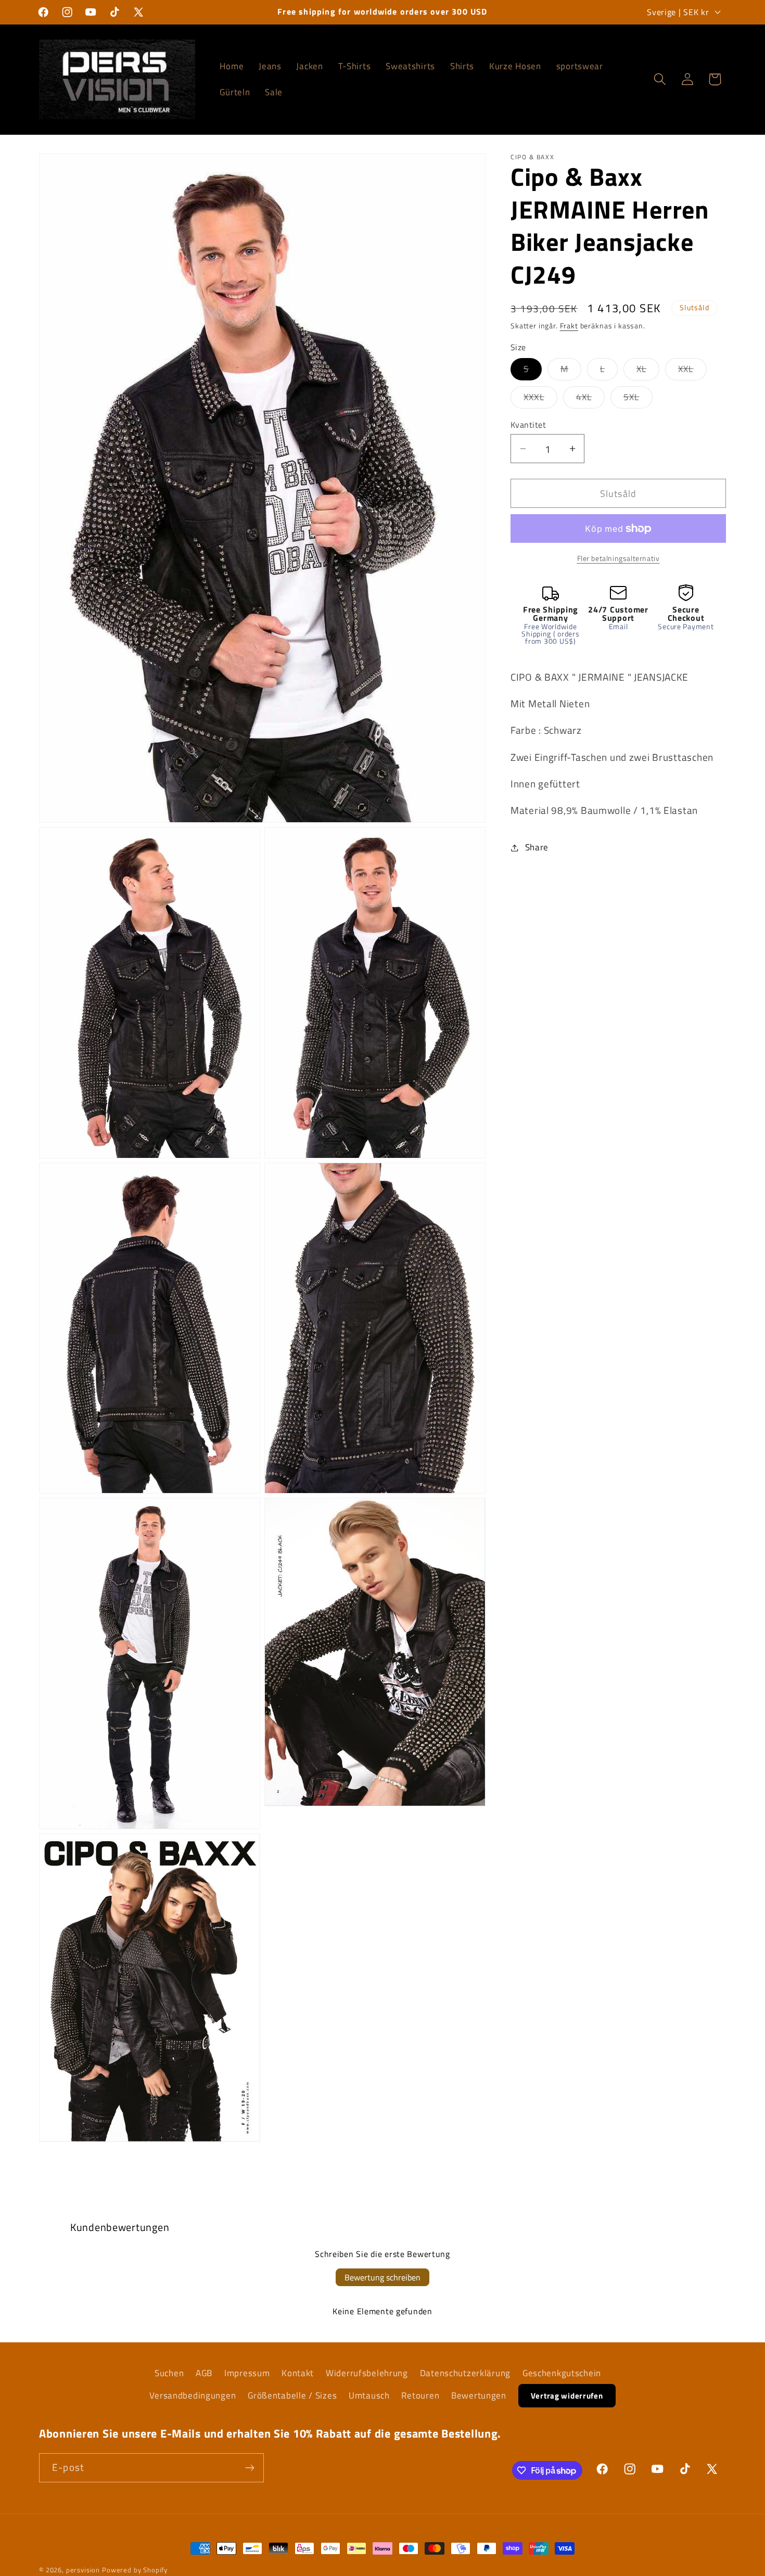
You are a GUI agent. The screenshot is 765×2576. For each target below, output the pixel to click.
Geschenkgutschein (562, 2373)
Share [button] (537, 847)
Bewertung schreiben (382, 2277)
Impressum (247, 2373)
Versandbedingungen (193, 2395)
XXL (692, 371)
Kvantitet (528, 425)
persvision (83, 2570)
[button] (660, 79)
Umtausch (369, 2395)
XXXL (540, 399)
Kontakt (298, 2373)
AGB (204, 2373)
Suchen (169, 2373)
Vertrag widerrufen (567, 2396)
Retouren (420, 2395)
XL (648, 371)
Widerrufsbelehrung (367, 2373)
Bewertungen (479, 2395)
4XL (591, 399)
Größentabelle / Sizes (292, 2395)
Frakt (569, 325)
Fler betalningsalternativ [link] (619, 558)
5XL (638, 399)
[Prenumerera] (250, 2468)
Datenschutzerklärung (465, 2373)
